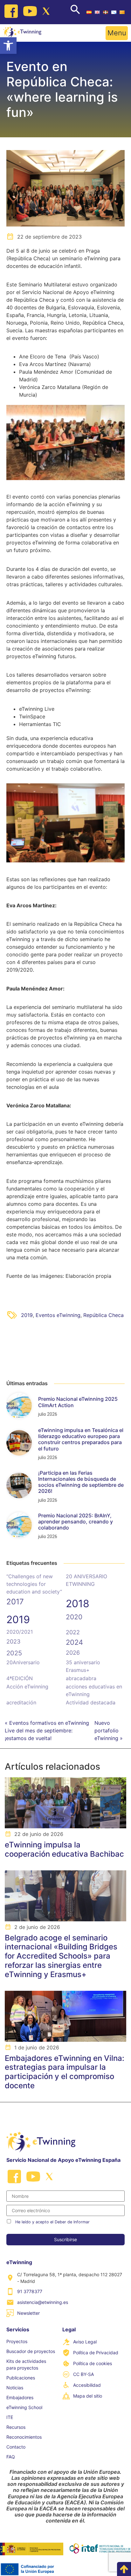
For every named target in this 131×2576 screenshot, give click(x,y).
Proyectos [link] (17, 2341)
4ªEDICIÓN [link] (20, 1678)
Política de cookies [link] (93, 2363)
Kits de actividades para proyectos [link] (26, 2364)
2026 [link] (73, 1653)
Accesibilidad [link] (87, 2385)
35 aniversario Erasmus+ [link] (83, 1666)
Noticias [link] (15, 2388)
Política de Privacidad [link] (96, 2353)
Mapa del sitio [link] (88, 2396)
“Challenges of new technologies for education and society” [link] (34, 1584)
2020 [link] (74, 1617)
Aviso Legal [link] (85, 2342)
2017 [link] (15, 1602)
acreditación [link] (21, 1702)
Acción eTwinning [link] (27, 1687)
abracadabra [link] (81, 1678)
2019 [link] (27, 1315)
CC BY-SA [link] (83, 2374)
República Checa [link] (103, 1315)
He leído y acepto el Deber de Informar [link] (52, 2222)
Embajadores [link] (20, 2397)
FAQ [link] (11, 2457)
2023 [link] (13, 1641)
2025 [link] (14, 1653)
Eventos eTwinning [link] (58, 1315)
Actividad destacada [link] (91, 1702)
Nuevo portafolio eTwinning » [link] (109, 1731)
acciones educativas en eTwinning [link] (94, 1690)
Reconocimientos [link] (24, 2437)
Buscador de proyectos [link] (31, 2351)
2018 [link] (78, 1604)
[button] (117, 33)
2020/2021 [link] (20, 1632)
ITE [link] (10, 2417)
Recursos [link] (16, 2427)
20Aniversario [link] (23, 1662)
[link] (8, 46)
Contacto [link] (16, 2447)
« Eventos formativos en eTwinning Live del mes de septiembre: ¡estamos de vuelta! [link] (47, 1731)
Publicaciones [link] (21, 2378)
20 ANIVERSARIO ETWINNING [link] (86, 1580)
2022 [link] (73, 1632)
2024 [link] (74, 1642)
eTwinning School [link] (24, 2407)
